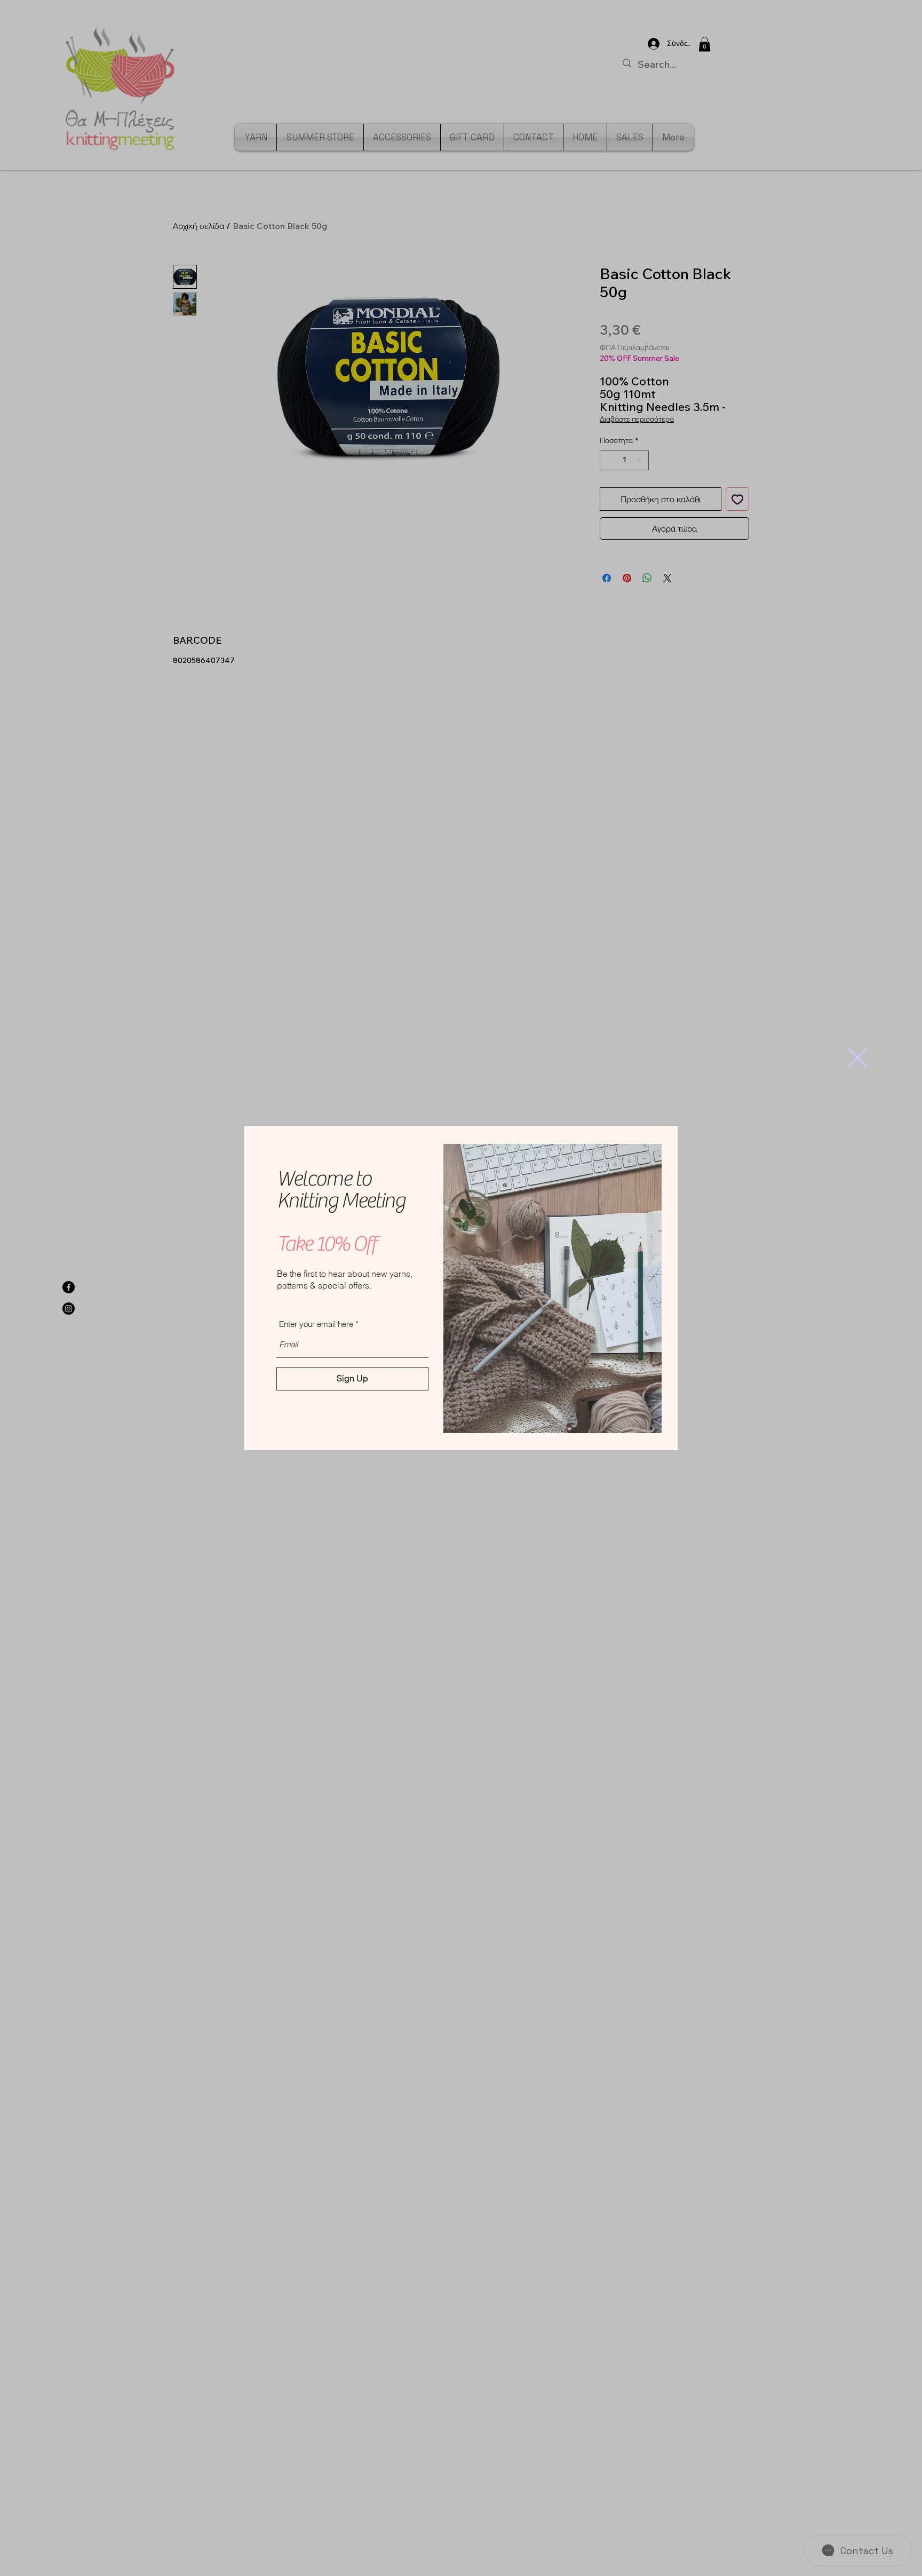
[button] (858, 1058)
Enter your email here (316, 1324)
